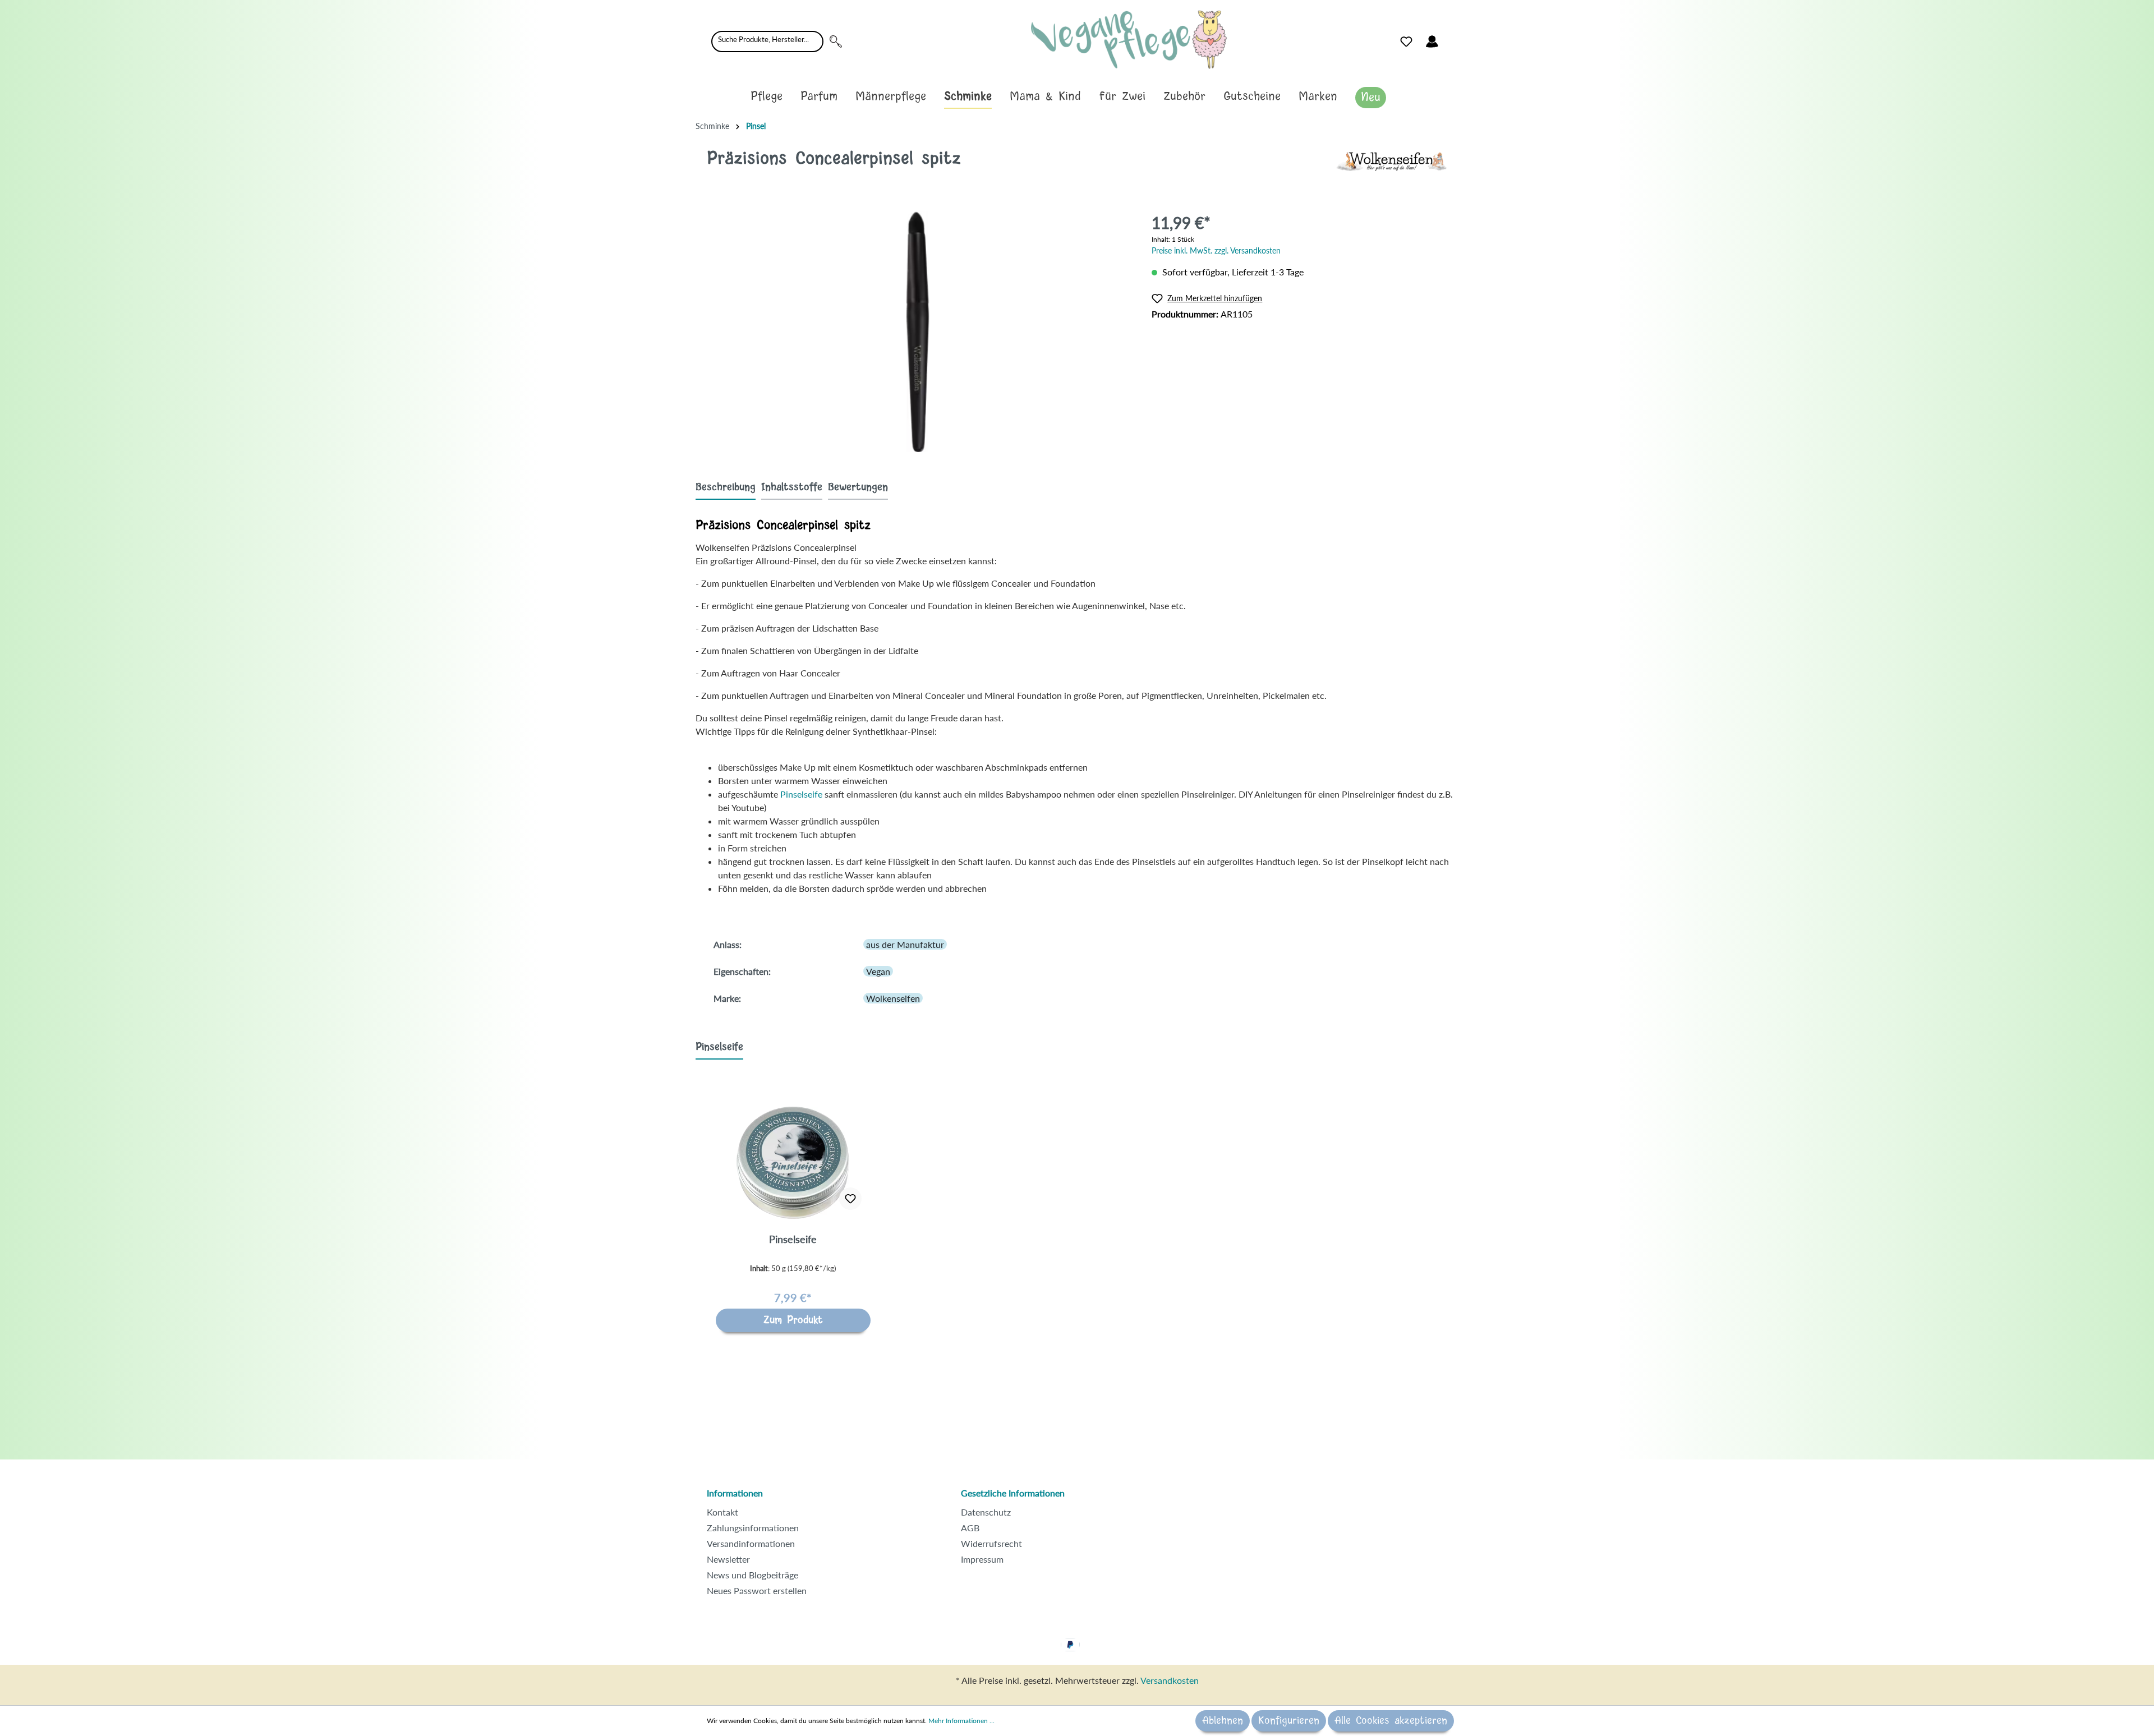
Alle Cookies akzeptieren (1391, 1721)
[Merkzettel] (1406, 42)
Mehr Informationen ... (961, 1721)
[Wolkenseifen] (1391, 160)
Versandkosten (1170, 1680)
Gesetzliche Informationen (1013, 1493)
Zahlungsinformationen (753, 1528)
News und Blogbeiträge (752, 1575)
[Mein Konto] (1432, 42)
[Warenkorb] (1452, 39)
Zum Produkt (793, 1320)
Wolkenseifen (893, 998)
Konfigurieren (1289, 1721)
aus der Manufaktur (905, 944)
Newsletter (728, 1559)
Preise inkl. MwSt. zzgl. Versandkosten (1216, 250)
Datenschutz (986, 1512)
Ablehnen (1223, 1721)
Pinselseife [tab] (719, 1047)
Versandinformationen (751, 1543)
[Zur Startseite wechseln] (1129, 40)
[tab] (726, 487)
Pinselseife (801, 794)
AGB (970, 1528)
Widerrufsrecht (991, 1543)
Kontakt (722, 1512)
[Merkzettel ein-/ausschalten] (850, 1199)
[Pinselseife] (793, 1163)
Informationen (735, 1493)
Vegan (878, 971)
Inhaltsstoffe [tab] (792, 487)
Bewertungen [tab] (858, 487)
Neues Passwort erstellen (757, 1590)
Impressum (982, 1559)
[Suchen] (836, 42)
